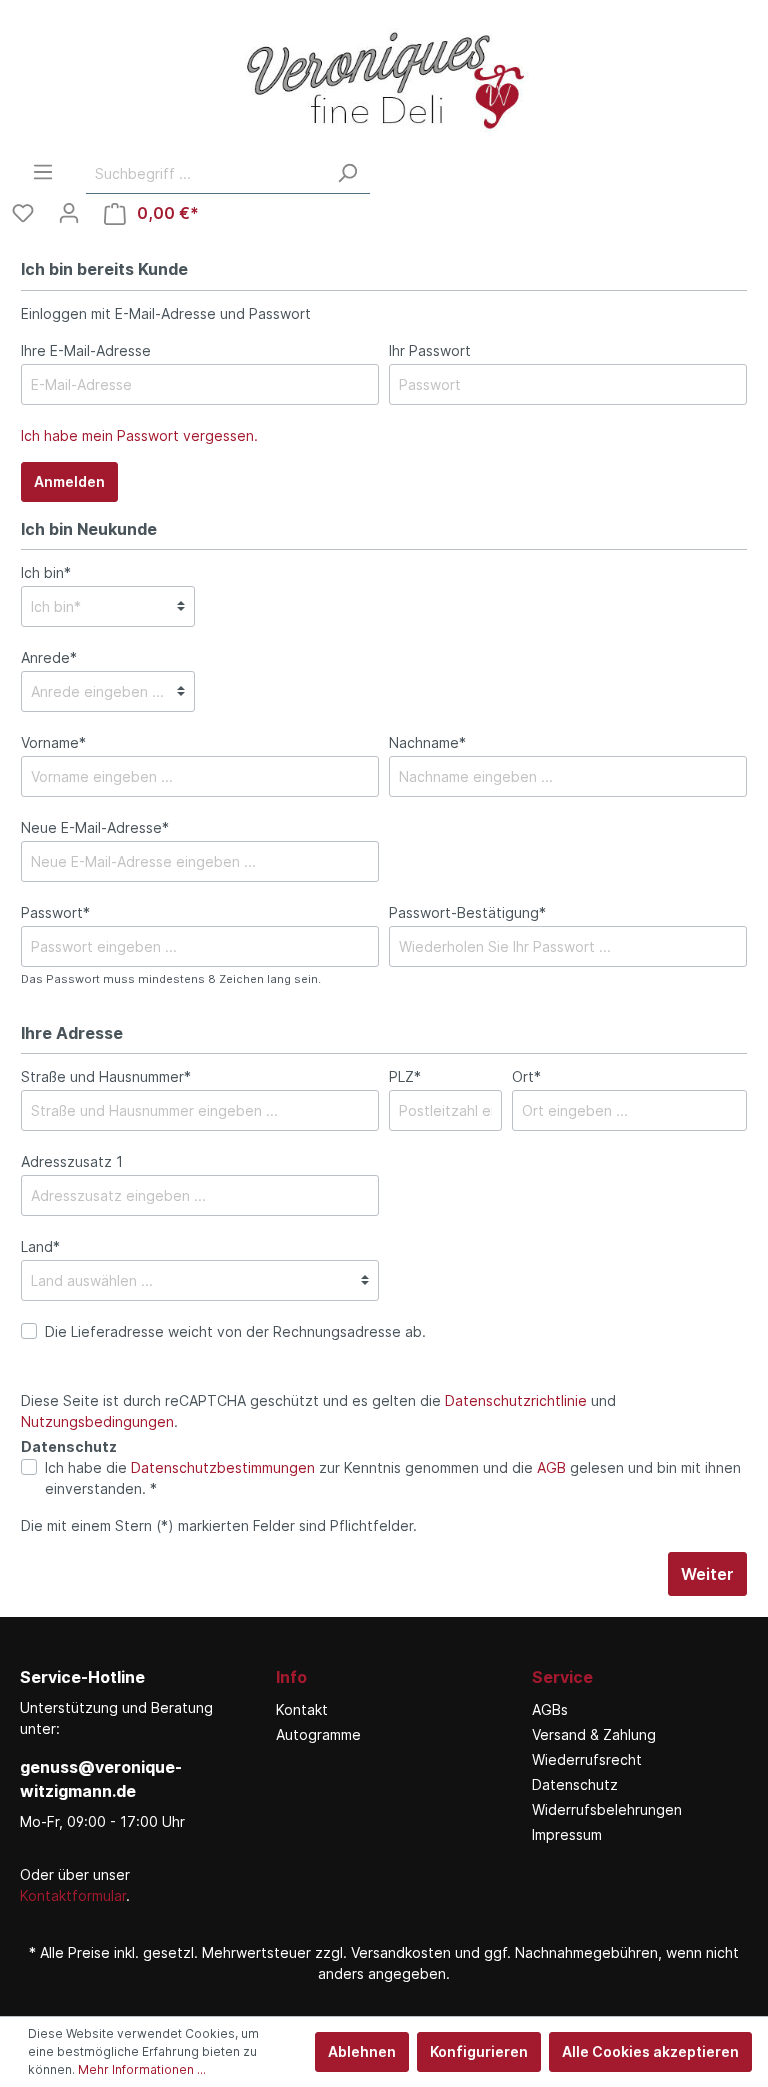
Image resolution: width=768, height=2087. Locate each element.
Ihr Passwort (430, 350)
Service (562, 1677)
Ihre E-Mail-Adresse (86, 350)
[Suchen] (347, 173)
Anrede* (49, 657)
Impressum (567, 1834)
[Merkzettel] (23, 213)
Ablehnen (362, 2051)
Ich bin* (46, 572)
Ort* (526, 1076)
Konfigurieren (479, 2051)
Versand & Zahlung (594, 1734)
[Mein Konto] (69, 213)
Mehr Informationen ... (142, 2069)
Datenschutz (575, 1784)
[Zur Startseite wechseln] (384, 80)
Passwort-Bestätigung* (467, 912)
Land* (40, 1246)
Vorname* (53, 742)
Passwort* (55, 912)
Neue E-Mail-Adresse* (95, 827)
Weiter (707, 1574)
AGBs (550, 1709)
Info (291, 1677)
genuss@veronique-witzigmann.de (101, 1779)
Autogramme (318, 1734)
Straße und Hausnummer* (106, 1076)
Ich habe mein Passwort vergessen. (139, 435)
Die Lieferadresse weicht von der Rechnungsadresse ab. (235, 1331)
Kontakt (302, 1709)
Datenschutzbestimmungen (223, 1467)
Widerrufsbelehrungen (607, 1809)
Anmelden (69, 481)
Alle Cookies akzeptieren (650, 2051)
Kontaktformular (73, 1895)
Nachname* (427, 742)
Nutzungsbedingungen (97, 1421)
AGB (551, 1467)
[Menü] (43, 172)
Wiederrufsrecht (587, 1759)
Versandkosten (401, 1952)
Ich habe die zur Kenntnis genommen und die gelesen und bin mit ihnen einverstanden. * (393, 1478)
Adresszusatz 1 (72, 1161)
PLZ (405, 1076)
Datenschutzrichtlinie (516, 1400)
